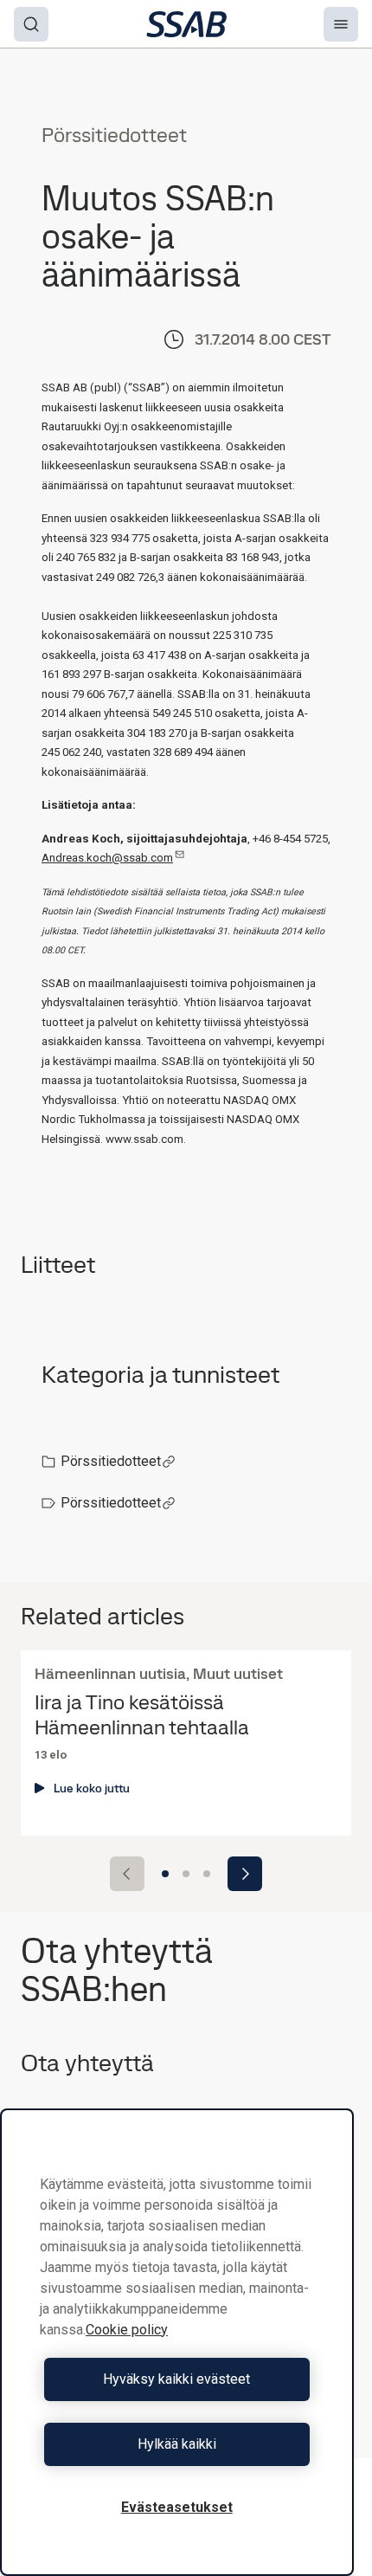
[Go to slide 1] (165, 1874)
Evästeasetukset (177, 2507)
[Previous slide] (127, 1874)
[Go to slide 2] (186, 1874)
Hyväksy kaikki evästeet (176, 2379)
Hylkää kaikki (177, 2444)
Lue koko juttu (92, 1788)
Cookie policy (127, 2330)
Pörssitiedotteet (111, 1461)
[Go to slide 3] (207, 1874)
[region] (177, 2342)
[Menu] (341, 24)
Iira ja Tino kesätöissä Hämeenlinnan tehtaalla (142, 1715)
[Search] (31, 24)
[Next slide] (245, 1874)
